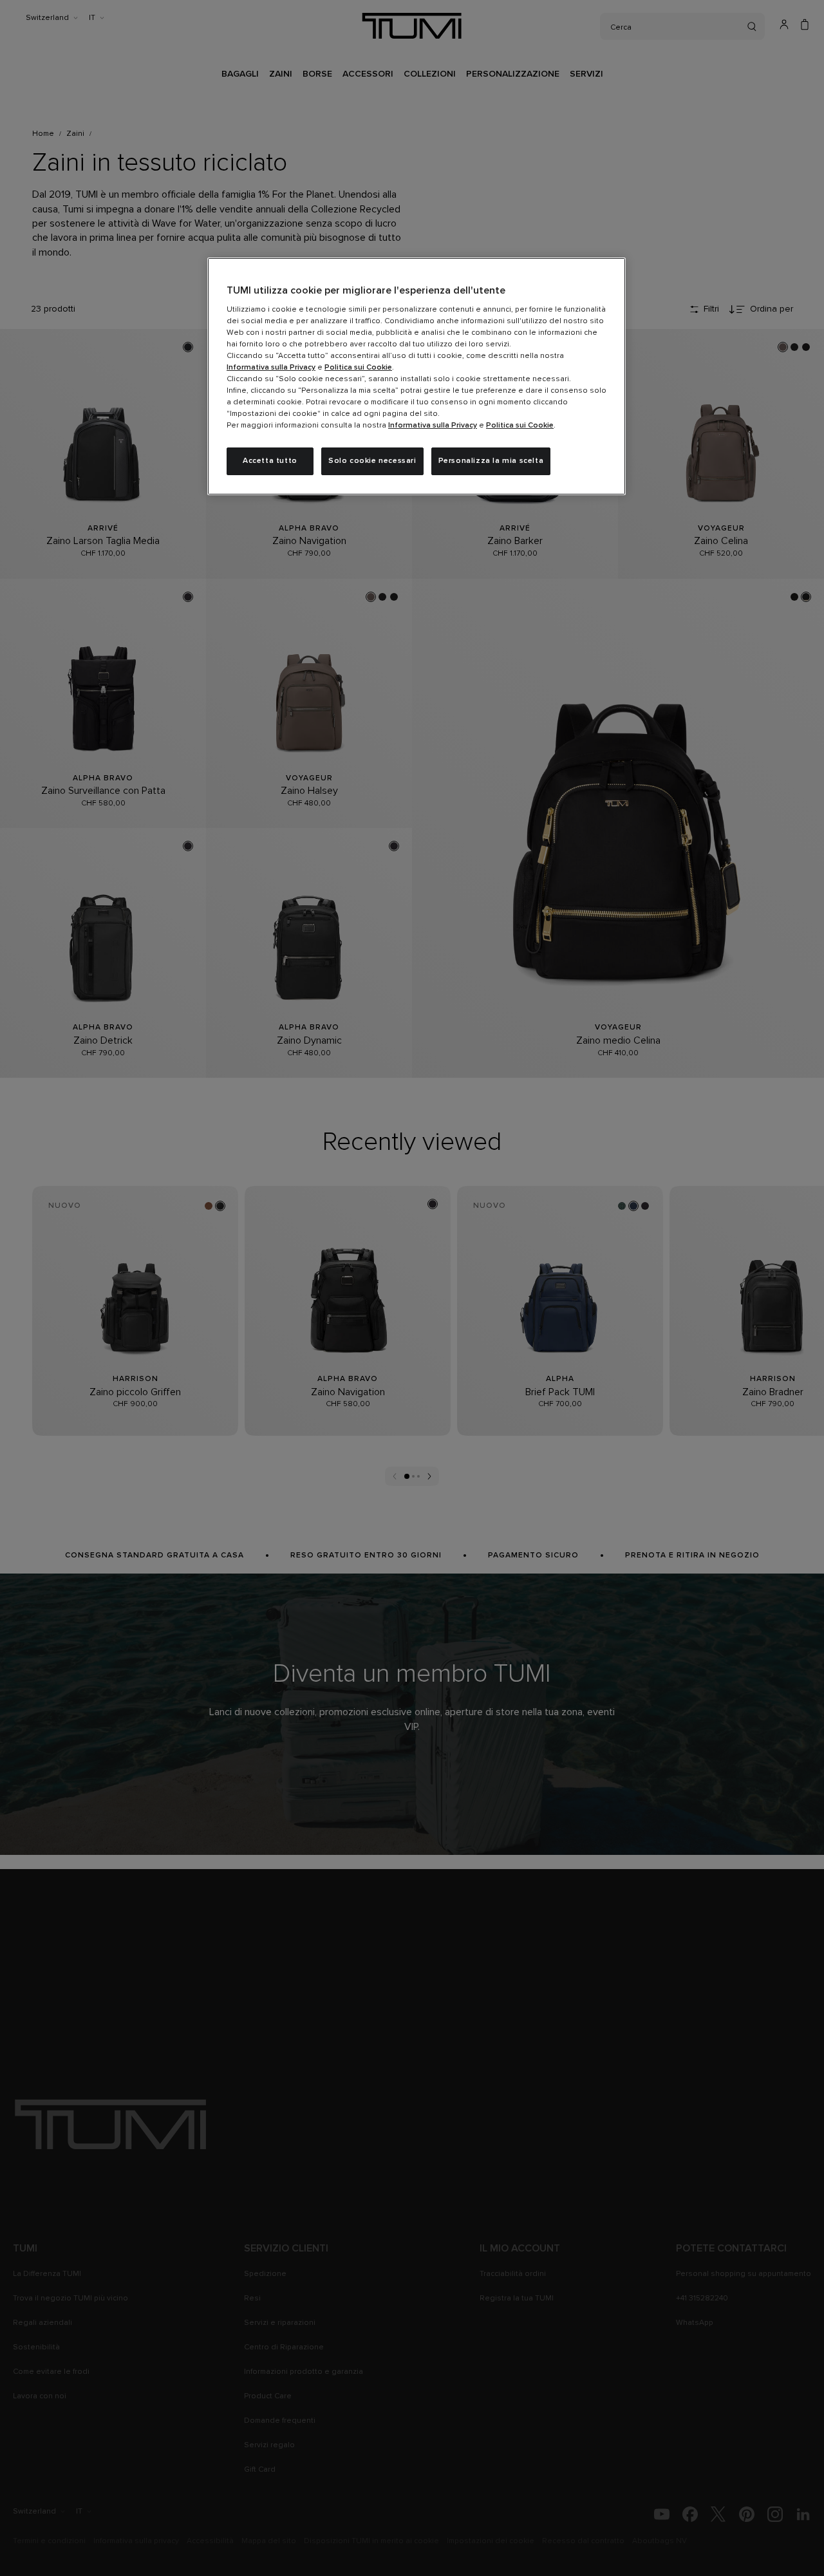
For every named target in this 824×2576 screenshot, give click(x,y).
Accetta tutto (270, 461)
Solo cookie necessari (372, 461)
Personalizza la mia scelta (491, 461)
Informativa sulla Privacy (271, 368)
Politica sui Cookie (358, 368)
